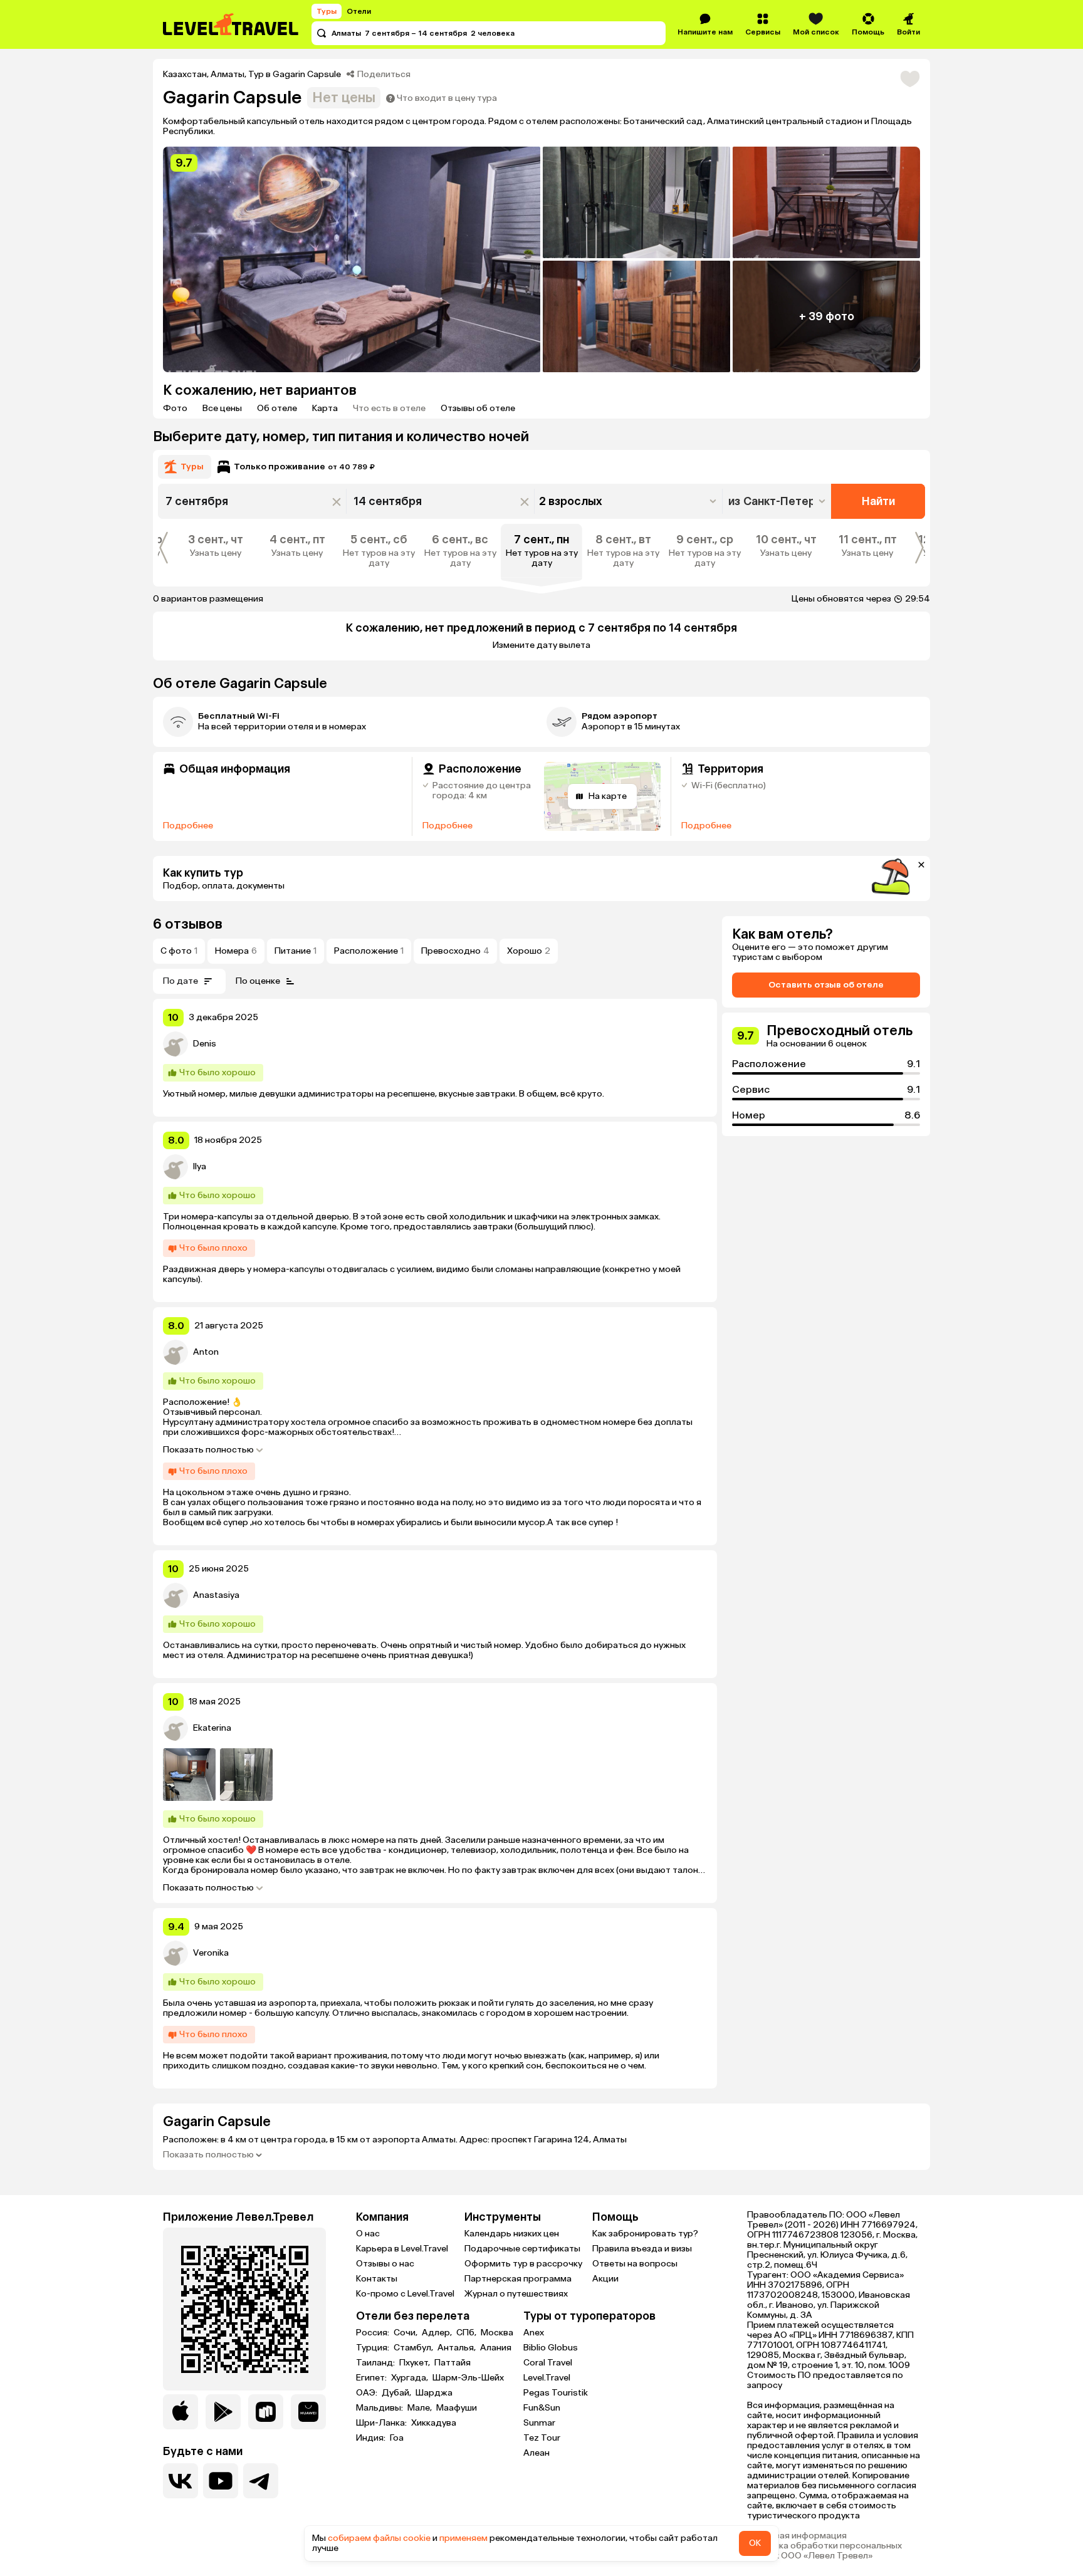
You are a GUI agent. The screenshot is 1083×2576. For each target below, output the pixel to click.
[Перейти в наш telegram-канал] (261, 2481)
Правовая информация (797, 2536)
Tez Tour (542, 2438)
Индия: (372, 2438)
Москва (497, 2333)
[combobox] (778, 501)
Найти (878, 501)
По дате (180, 981)
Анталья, (458, 2348)
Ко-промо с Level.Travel (405, 2294)
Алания (496, 2348)
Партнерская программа (518, 2279)
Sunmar (539, 2423)
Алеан (536, 2453)
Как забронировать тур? (645, 2234)
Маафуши (457, 2408)
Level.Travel (547, 2378)
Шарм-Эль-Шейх (468, 2378)
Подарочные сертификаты (522, 2249)
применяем (463, 2538)
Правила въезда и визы (642, 2249)
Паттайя (453, 2363)
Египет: (372, 2378)
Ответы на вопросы (635, 2264)
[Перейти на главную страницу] (231, 24)
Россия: (374, 2333)
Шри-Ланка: (382, 2423)
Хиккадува (434, 2423)
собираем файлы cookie (379, 2538)
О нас (368, 2234)
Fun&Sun (542, 2408)
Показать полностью (208, 1450)
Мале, (421, 2408)
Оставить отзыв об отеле (826, 985)
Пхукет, (416, 2363)
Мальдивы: (380, 2408)
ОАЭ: (368, 2393)
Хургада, (411, 2378)
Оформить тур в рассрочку (523, 2264)
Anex (534, 2333)
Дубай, (397, 2393)
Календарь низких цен (512, 2234)
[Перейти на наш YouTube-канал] (221, 2481)
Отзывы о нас (385, 2264)
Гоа (397, 2438)
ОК (755, 2543)
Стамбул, (414, 2348)
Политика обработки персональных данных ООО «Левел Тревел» (824, 2551)
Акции (605, 2279)
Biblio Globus (551, 2348)
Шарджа (434, 2393)
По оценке (258, 981)
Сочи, (406, 2333)
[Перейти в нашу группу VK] (180, 2481)
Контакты (377, 2279)
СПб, (467, 2333)
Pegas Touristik (556, 2393)
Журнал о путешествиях (516, 2294)
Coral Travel (548, 2363)
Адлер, (438, 2333)
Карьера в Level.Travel (402, 2249)
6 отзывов (188, 924)
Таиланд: (376, 2363)
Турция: (374, 2348)
